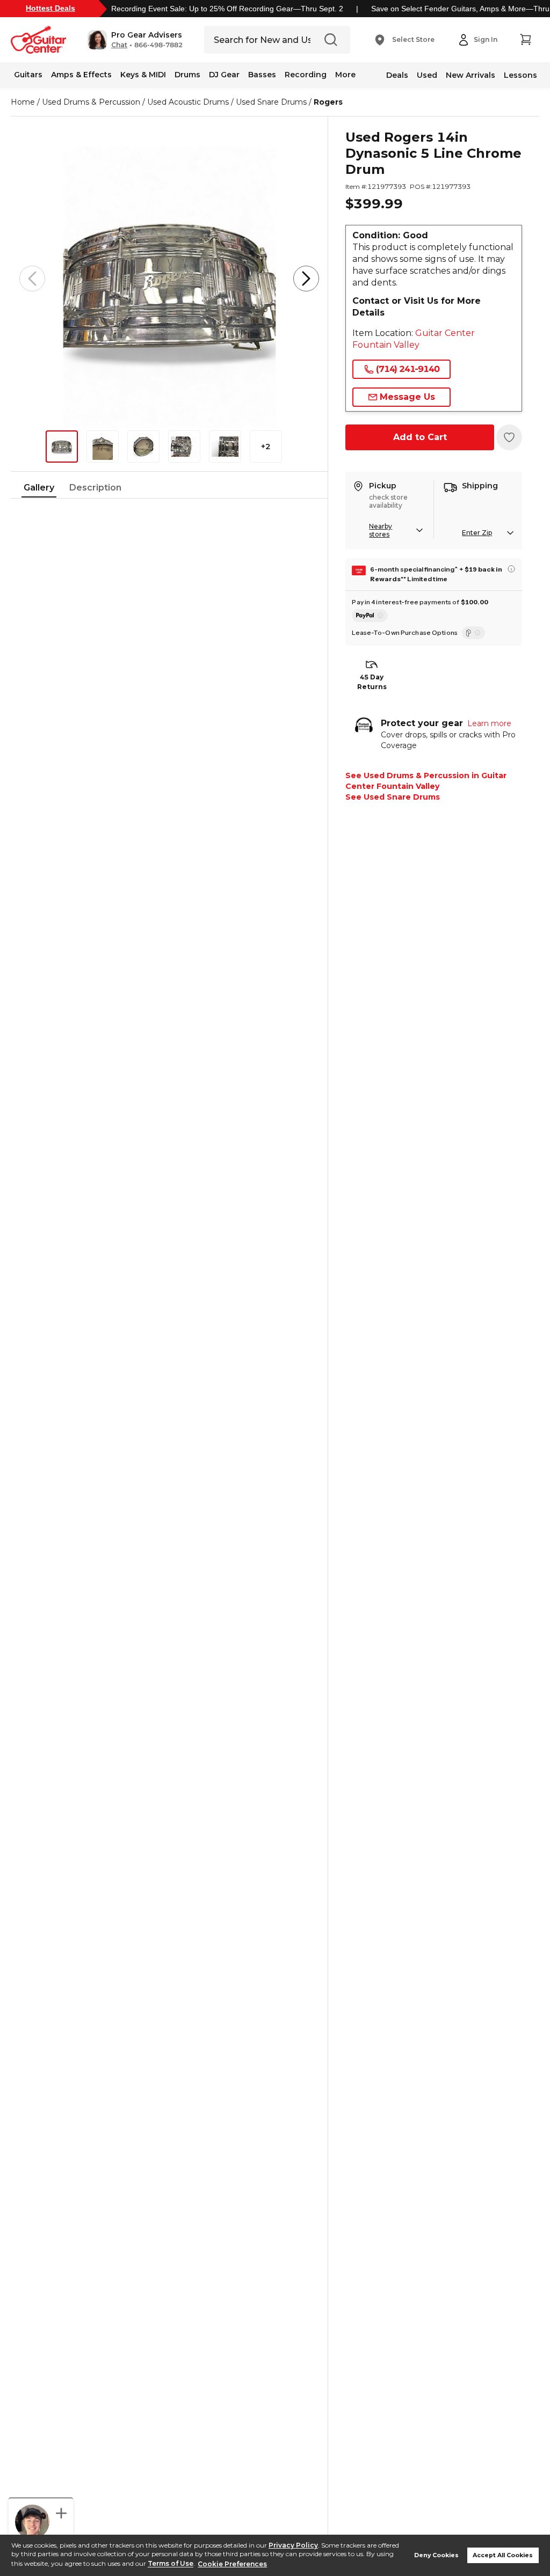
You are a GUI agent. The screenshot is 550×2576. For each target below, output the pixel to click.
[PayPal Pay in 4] (370, 616)
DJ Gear (224, 75)
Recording (306, 75)
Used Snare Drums (271, 102)
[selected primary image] (169, 279)
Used (427, 75)
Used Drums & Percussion (91, 102)
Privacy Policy (293, 2545)
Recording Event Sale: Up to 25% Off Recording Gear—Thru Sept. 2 (227, 9)
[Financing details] (511, 569)
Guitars (28, 75)
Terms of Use (171, 2564)
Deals (397, 75)
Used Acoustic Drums (188, 102)
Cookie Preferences (232, 2564)
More (345, 75)
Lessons (520, 75)
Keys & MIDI (143, 75)
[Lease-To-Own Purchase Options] (473, 633)
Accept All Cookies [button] (503, 2555)
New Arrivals (471, 75)
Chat (119, 45)
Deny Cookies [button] (436, 2555)
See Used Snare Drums (393, 797)
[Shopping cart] (525, 40)
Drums (187, 75)
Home (23, 102)
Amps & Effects (81, 75)
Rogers (328, 102)
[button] (135, 40)
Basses (262, 75)
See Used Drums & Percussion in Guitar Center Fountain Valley (426, 781)
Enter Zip (477, 533)
